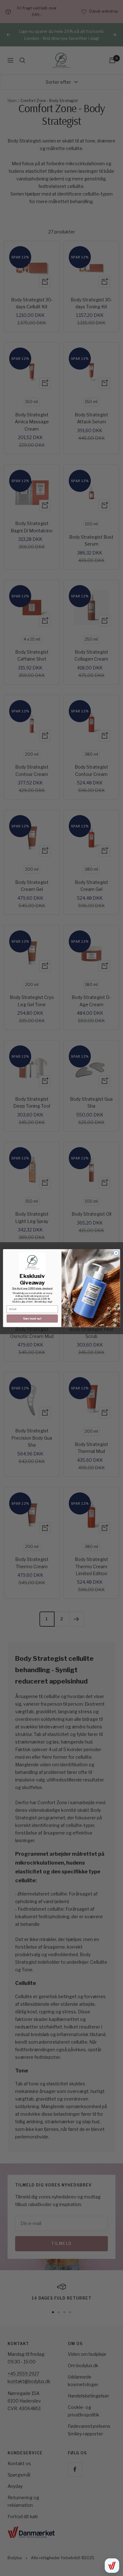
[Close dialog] (116, 1253)
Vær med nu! (32, 1318)
